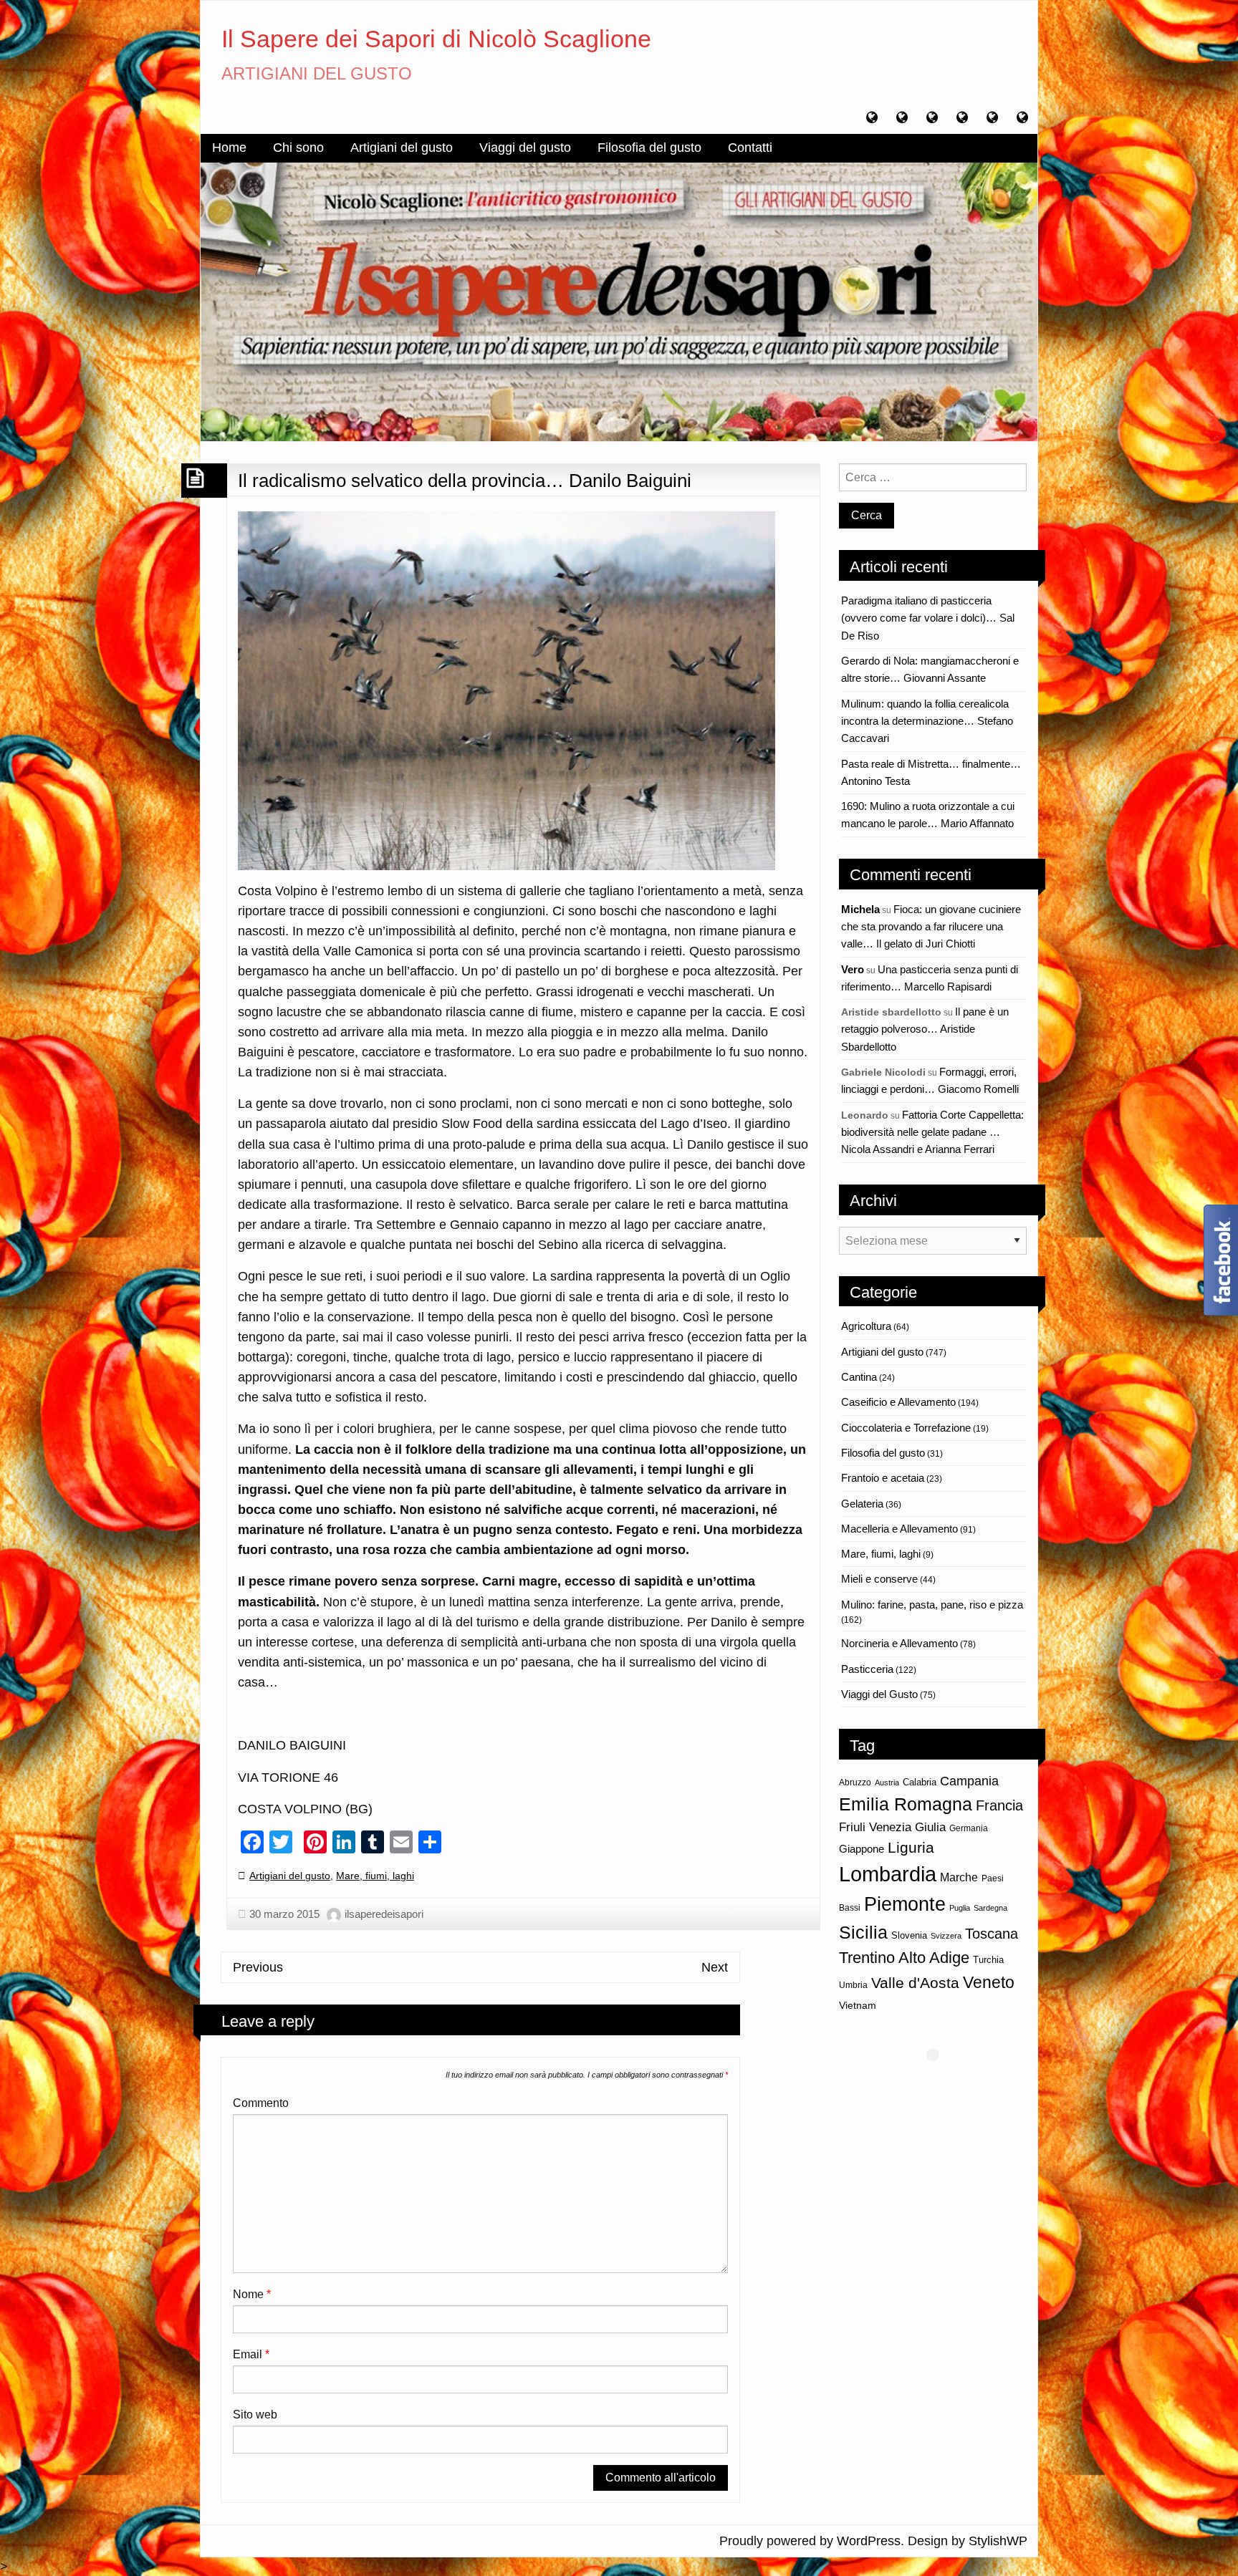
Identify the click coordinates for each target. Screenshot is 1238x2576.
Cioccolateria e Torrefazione (906, 1428)
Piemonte (905, 1904)
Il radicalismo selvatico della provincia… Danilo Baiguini (465, 481)
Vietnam (858, 2005)
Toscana (992, 1933)
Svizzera (946, 1936)
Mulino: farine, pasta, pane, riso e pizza (932, 1605)
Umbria (853, 1985)
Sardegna (990, 1908)
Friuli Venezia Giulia (892, 1827)
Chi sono (298, 148)
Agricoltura (866, 1326)
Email (251, 2354)
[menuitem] (229, 148)
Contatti (750, 148)
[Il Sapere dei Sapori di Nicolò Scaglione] (619, 301)
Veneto (989, 1982)
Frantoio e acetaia (883, 1478)
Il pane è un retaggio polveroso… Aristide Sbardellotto (925, 1029)
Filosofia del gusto (649, 148)
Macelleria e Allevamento (899, 1529)
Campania (969, 1781)
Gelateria (862, 1504)
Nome (252, 2294)
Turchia (988, 1960)
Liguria (911, 1847)
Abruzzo (855, 1783)
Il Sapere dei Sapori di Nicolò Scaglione (436, 39)
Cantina (859, 1377)
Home (229, 148)
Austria (887, 1783)
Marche (959, 1877)
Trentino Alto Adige (904, 1958)
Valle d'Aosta (915, 1983)
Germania (969, 1828)
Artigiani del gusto (402, 148)
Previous (258, 1967)
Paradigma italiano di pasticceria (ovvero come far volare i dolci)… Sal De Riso (928, 618)
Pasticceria (867, 1669)
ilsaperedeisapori (384, 1914)
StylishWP (998, 2541)
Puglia (960, 1908)
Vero (853, 969)
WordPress (869, 2541)
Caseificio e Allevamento (898, 1402)
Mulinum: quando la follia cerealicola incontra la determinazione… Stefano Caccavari (927, 721)
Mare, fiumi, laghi (375, 1876)
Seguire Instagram (942, 2081)
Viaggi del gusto (525, 148)
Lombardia (888, 1874)
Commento (261, 2103)
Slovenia (909, 1935)
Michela (860, 909)
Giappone (862, 1849)
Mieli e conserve (879, 1579)
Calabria (920, 1782)
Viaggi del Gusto (879, 1694)
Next (715, 1967)
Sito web (255, 2415)
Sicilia (863, 1932)
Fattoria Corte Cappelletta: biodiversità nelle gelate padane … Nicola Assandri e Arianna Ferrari (932, 1132)
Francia (999, 1805)
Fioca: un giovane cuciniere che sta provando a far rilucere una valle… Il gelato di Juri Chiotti (931, 927)
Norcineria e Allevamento (899, 1643)
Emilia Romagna (906, 1804)
